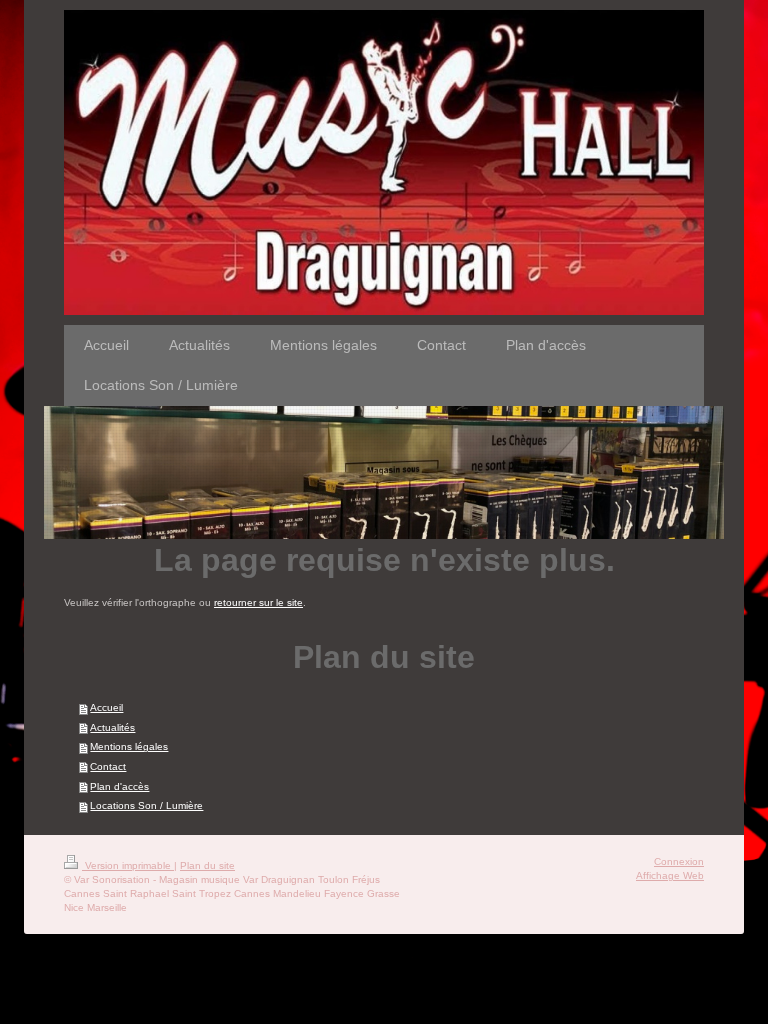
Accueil (106, 707)
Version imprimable (128, 865)
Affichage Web (670, 875)
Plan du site (207, 865)
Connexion (679, 861)
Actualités (112, 727)
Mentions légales (129, 746)
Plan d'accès (119, 786)
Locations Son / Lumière (146, 805)
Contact (108, 766)
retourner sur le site (258, 602)
